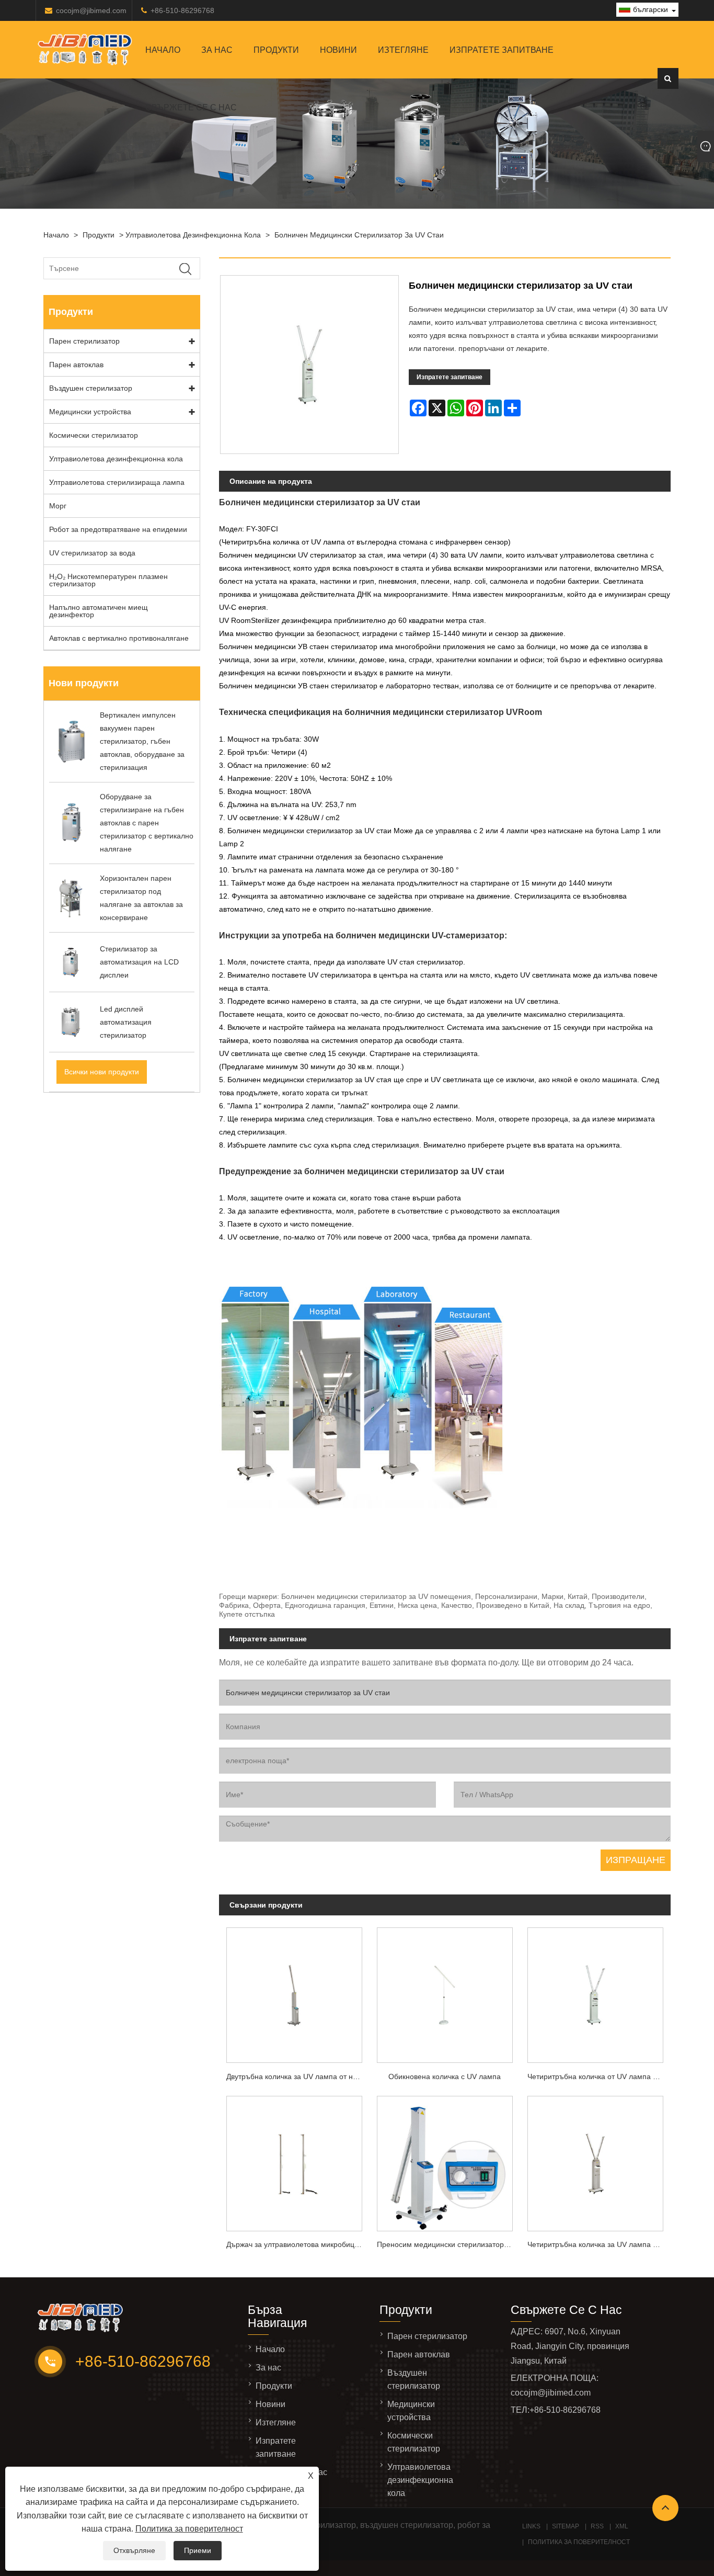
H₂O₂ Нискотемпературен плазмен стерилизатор (108, 580)
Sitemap (566, 2526)
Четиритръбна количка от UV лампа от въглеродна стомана (599, 2076)
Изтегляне (403, 50)
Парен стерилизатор (84, 341)
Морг (58, 506)
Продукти (276, 50)
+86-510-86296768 (182, 10)
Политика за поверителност (189, 2529)
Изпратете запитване (502, 50)
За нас (217, 50)
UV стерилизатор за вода (92, 553)
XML (622, 2526)
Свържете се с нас (191, 107)
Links (531, 2526)
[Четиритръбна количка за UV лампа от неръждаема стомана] (595, 2160)
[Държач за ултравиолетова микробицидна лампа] (294, 2160)
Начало (163, 50)
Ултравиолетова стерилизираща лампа (117, 482)
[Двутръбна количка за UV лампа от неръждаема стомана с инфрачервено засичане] (294, 1993)
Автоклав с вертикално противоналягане (119, 638)
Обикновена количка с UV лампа (445, 2076)
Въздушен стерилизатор (91, 388)
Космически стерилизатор (94, 435)
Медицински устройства (90, 412)
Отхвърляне (134, 2550)
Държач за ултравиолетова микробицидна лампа (298, 2244)
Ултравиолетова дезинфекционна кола (193, 235)
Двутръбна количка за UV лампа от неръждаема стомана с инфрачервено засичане (298, 2076)
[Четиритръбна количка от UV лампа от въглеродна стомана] (595, 1993)
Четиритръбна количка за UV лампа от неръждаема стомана (599, 2244)
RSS (597, 2526)
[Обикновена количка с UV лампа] (445, 1993)
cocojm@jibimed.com (91, 10)
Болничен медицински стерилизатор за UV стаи (359, 235)
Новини (338, 50)
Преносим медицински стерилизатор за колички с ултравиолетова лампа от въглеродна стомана (448, 2244)
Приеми (198, 2550)
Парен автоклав (76, 365)
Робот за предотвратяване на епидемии (118, 529)
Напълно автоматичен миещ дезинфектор (99, 611)
